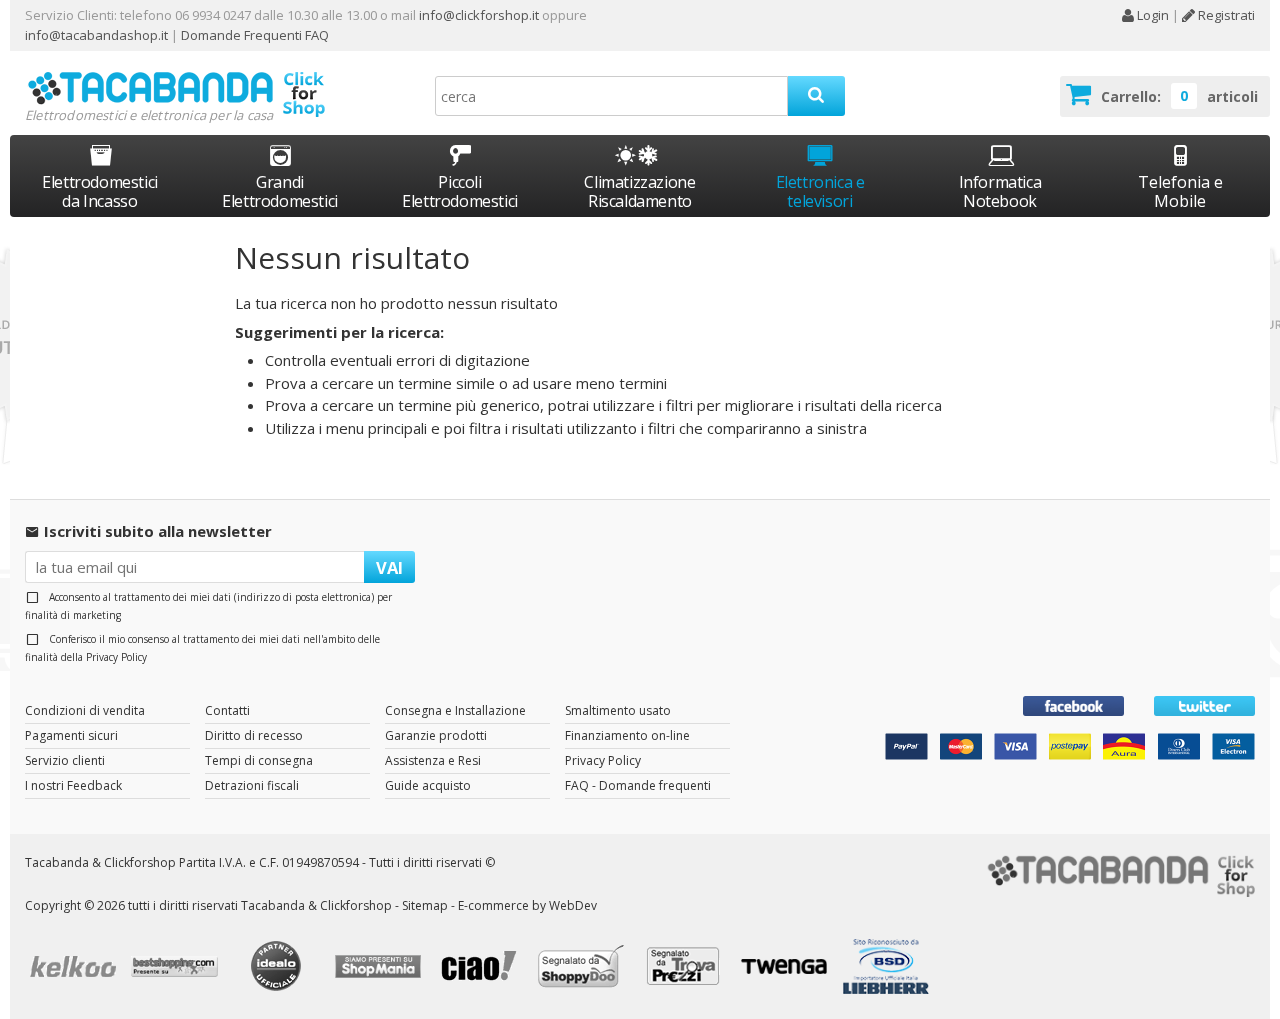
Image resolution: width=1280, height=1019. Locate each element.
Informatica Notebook (1000, 191)
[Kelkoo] (76, 968)
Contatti (227, 710)
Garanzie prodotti (436, 735)
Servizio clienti (65, 760)
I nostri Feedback (73, 785)
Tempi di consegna (259, 760)
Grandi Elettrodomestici (280, 191)
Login (1151, 15)
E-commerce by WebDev (527, 905)
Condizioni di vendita (85, 710)
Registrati (1225, 15)
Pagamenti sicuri (71, 735)
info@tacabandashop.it (96, 35)
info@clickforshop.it (479, 15)
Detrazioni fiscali (252, 785)
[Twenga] (788, 969)
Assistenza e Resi (433, 760)
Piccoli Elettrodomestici (460, 191)
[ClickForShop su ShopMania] (381, 969)
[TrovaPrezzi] (686, 968)
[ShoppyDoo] (584, 969)
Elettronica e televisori (820, 191)
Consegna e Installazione (455, 710)
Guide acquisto (428, 785)
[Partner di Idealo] (279, 968)
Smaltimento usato (618, 710)
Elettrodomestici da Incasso (100, 191)
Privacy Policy (116, 657)
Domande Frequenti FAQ (253, 35)
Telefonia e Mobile (1180, 191)
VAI (389, 567)
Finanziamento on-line (627, 735)
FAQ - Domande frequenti (638, 785)
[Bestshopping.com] (178, 969)
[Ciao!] (483, 968)
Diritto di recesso (254, 735)
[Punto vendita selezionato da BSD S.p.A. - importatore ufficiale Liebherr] (889, 969)
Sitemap (425, 905)
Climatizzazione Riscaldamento (639, 191)
